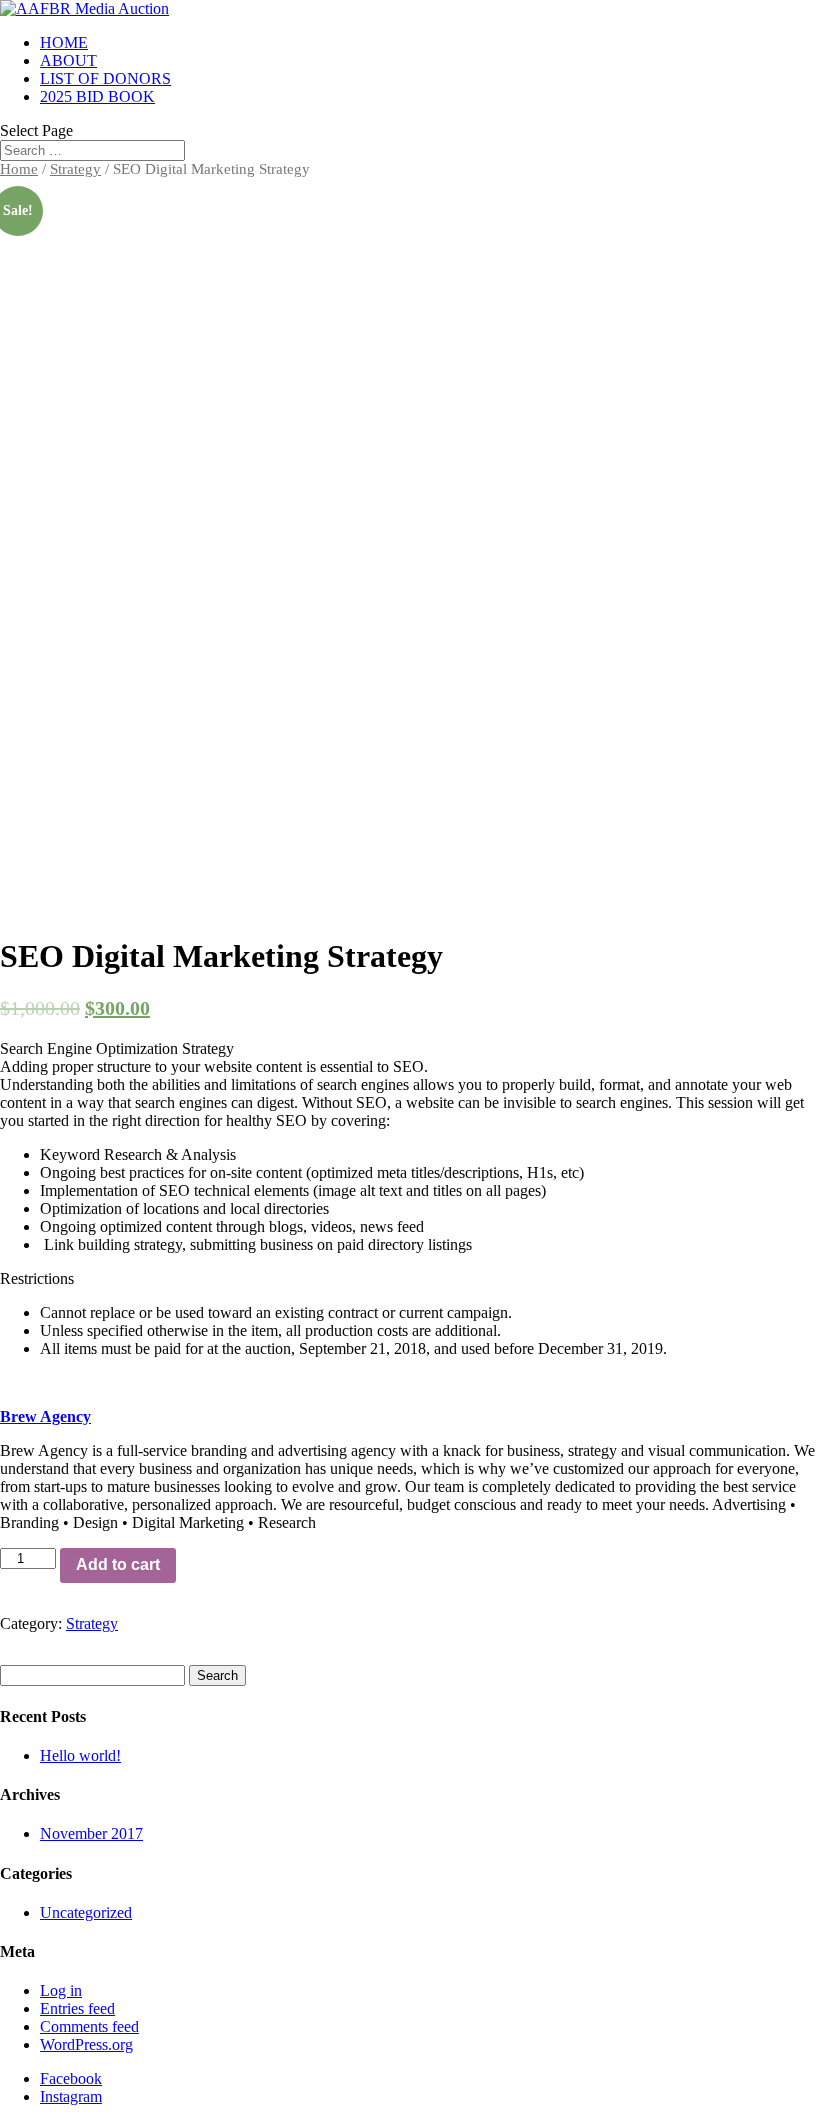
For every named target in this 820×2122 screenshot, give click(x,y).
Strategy (75, 169)
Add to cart (118, 1564)
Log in (61, 1990)
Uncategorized (86, 1912)
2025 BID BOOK (97, 96)
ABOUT (68, 60)
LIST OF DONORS (105, 78)
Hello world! (80, 1755)
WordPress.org (86, 2044)
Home (19, 169)
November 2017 (91, 1833)
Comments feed (89, 2026)
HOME (64, 42)
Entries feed (77, 2008)
